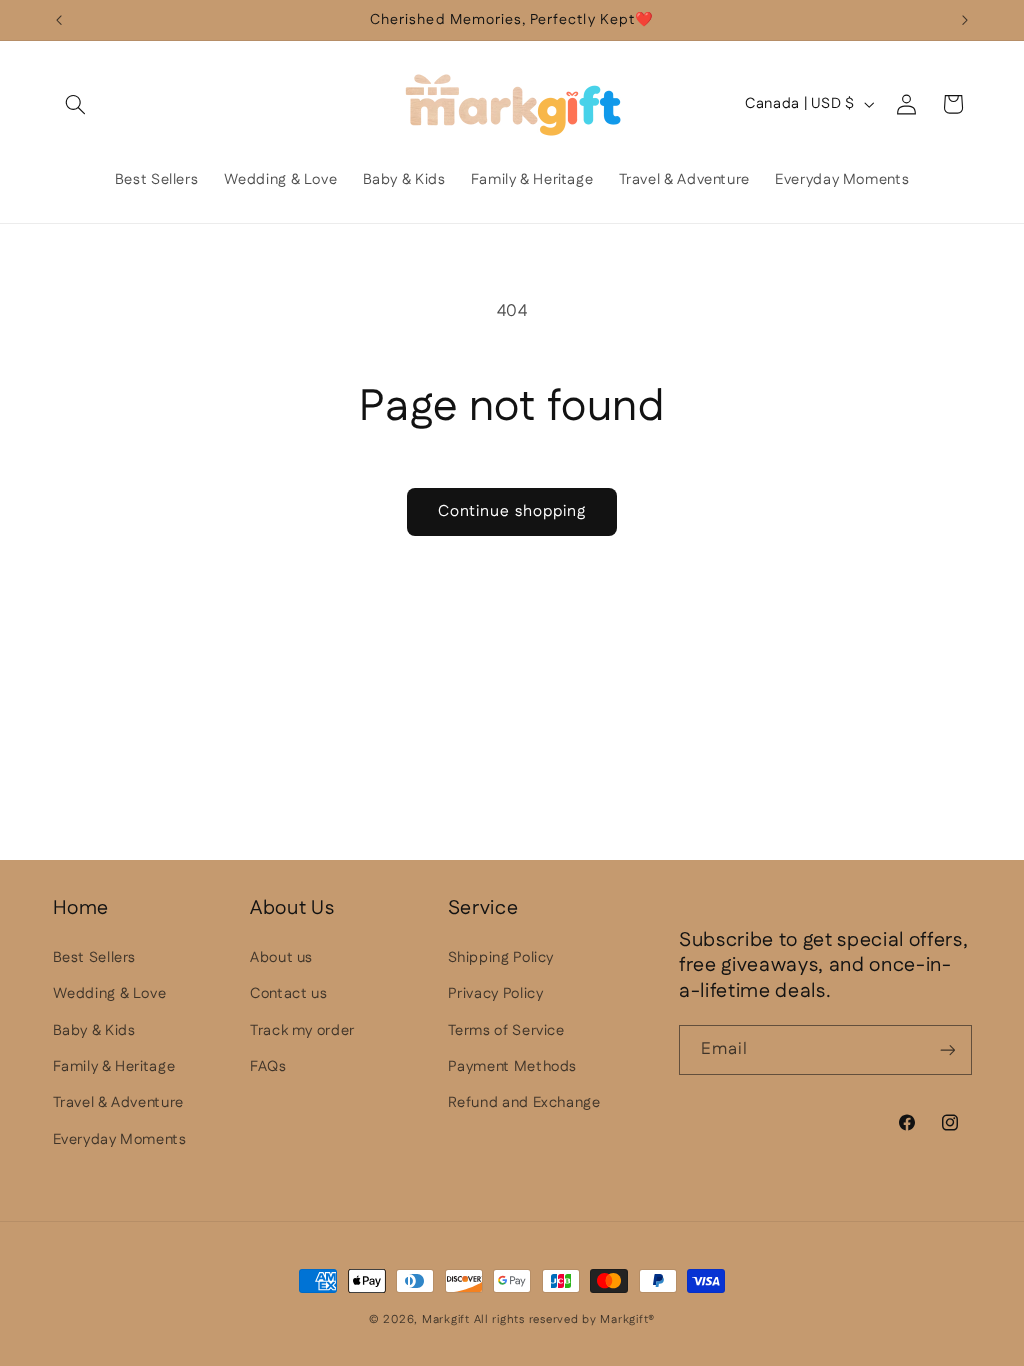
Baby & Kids (94, 1030)
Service (483, 908)
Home (81, 908)
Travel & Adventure (118, 1102)
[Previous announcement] (59, 20)
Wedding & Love (110, 993)
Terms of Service (506, 1030)
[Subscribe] (947, 1049)
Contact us (288, 993)
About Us (292, 908)
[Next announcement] (965, 20)
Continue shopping (512, 511)
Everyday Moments (120, 1139)
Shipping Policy (501, 957)
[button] (76, 104)
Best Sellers (95, 957)
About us (281, 957)
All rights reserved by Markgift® (565, 1319)
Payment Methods (512, 1066)
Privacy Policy (496, 993)
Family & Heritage (114, 1066)
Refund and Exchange (524, 1102)
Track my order (302, 1030)
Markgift (446, 1319)
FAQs (268, 1066)
